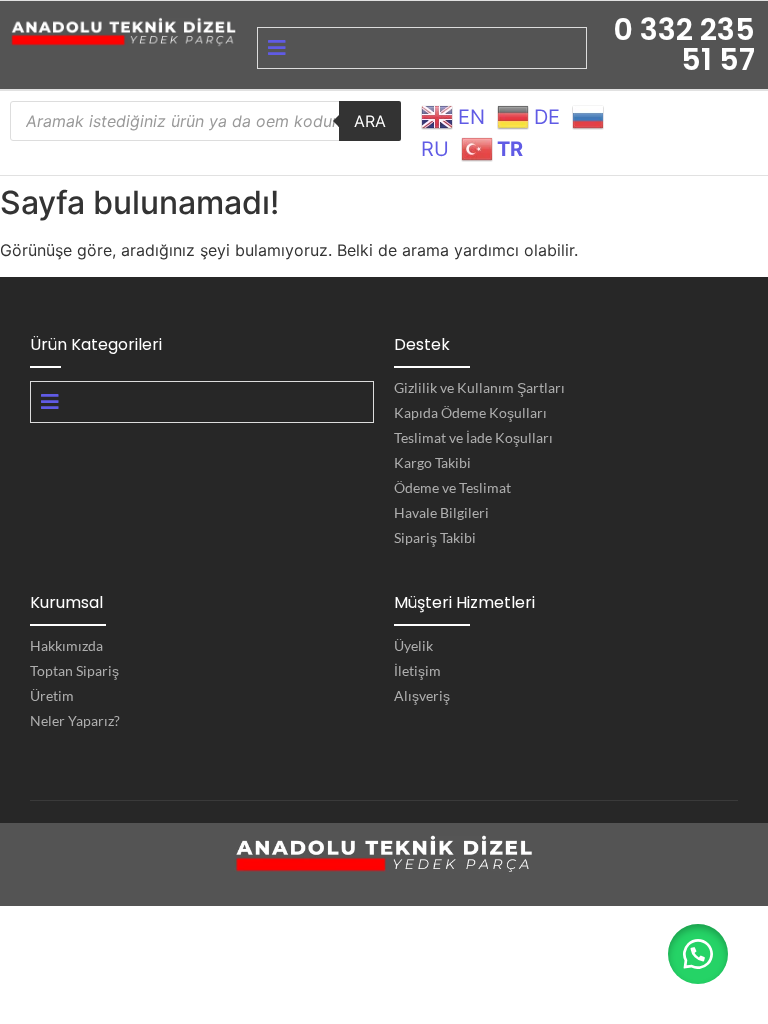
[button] (698, 954)
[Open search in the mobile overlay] (205, 121)
